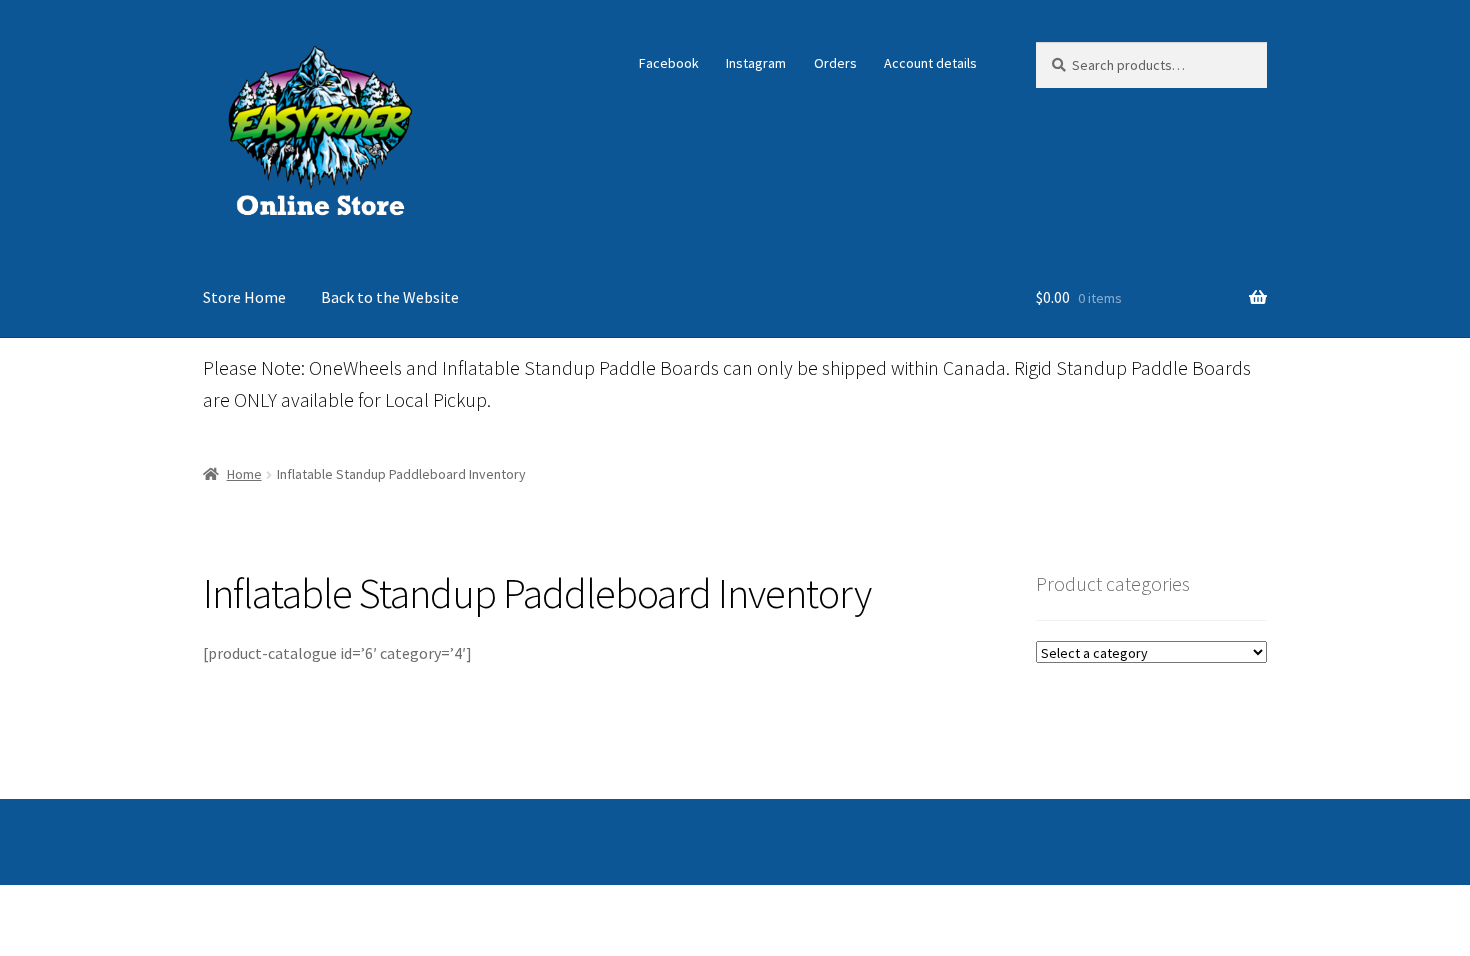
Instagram (756, 63)
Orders (835, 63)
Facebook (669, 63)
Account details (930, 63)
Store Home (244, 297)
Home (244, 474)
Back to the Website (390, 297)
